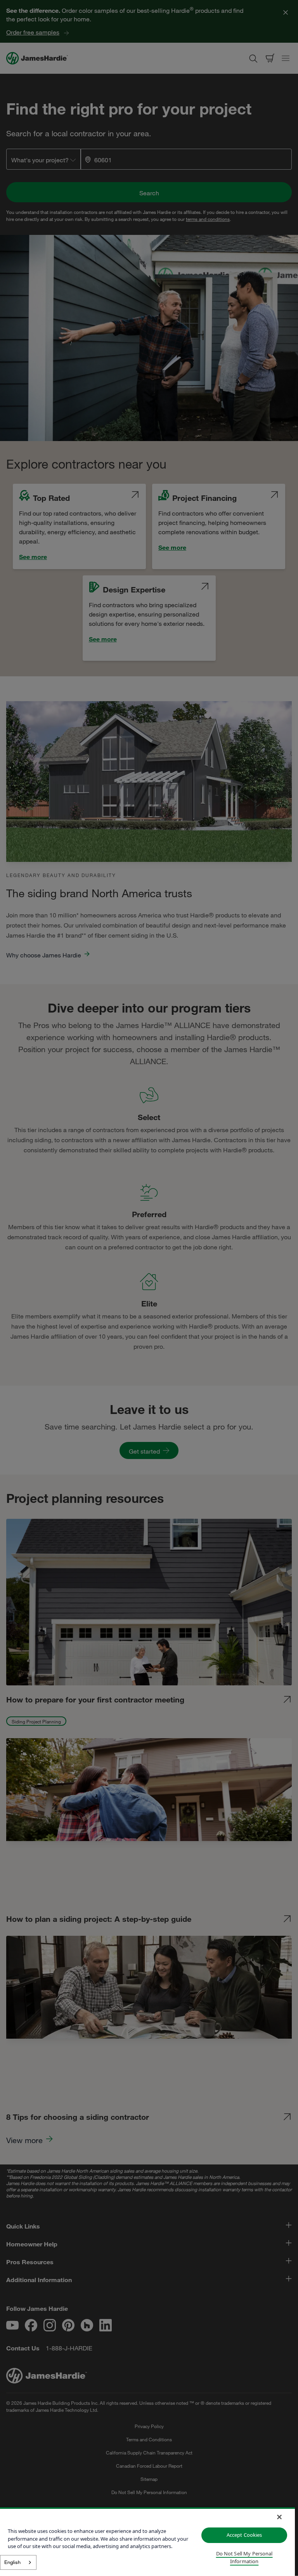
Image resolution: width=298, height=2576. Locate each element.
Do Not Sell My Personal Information (244, 2557)
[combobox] (18, 2562)
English (12, 2562)
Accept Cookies (244, 2535)
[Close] (279, 2517)
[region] (147, 2542)
